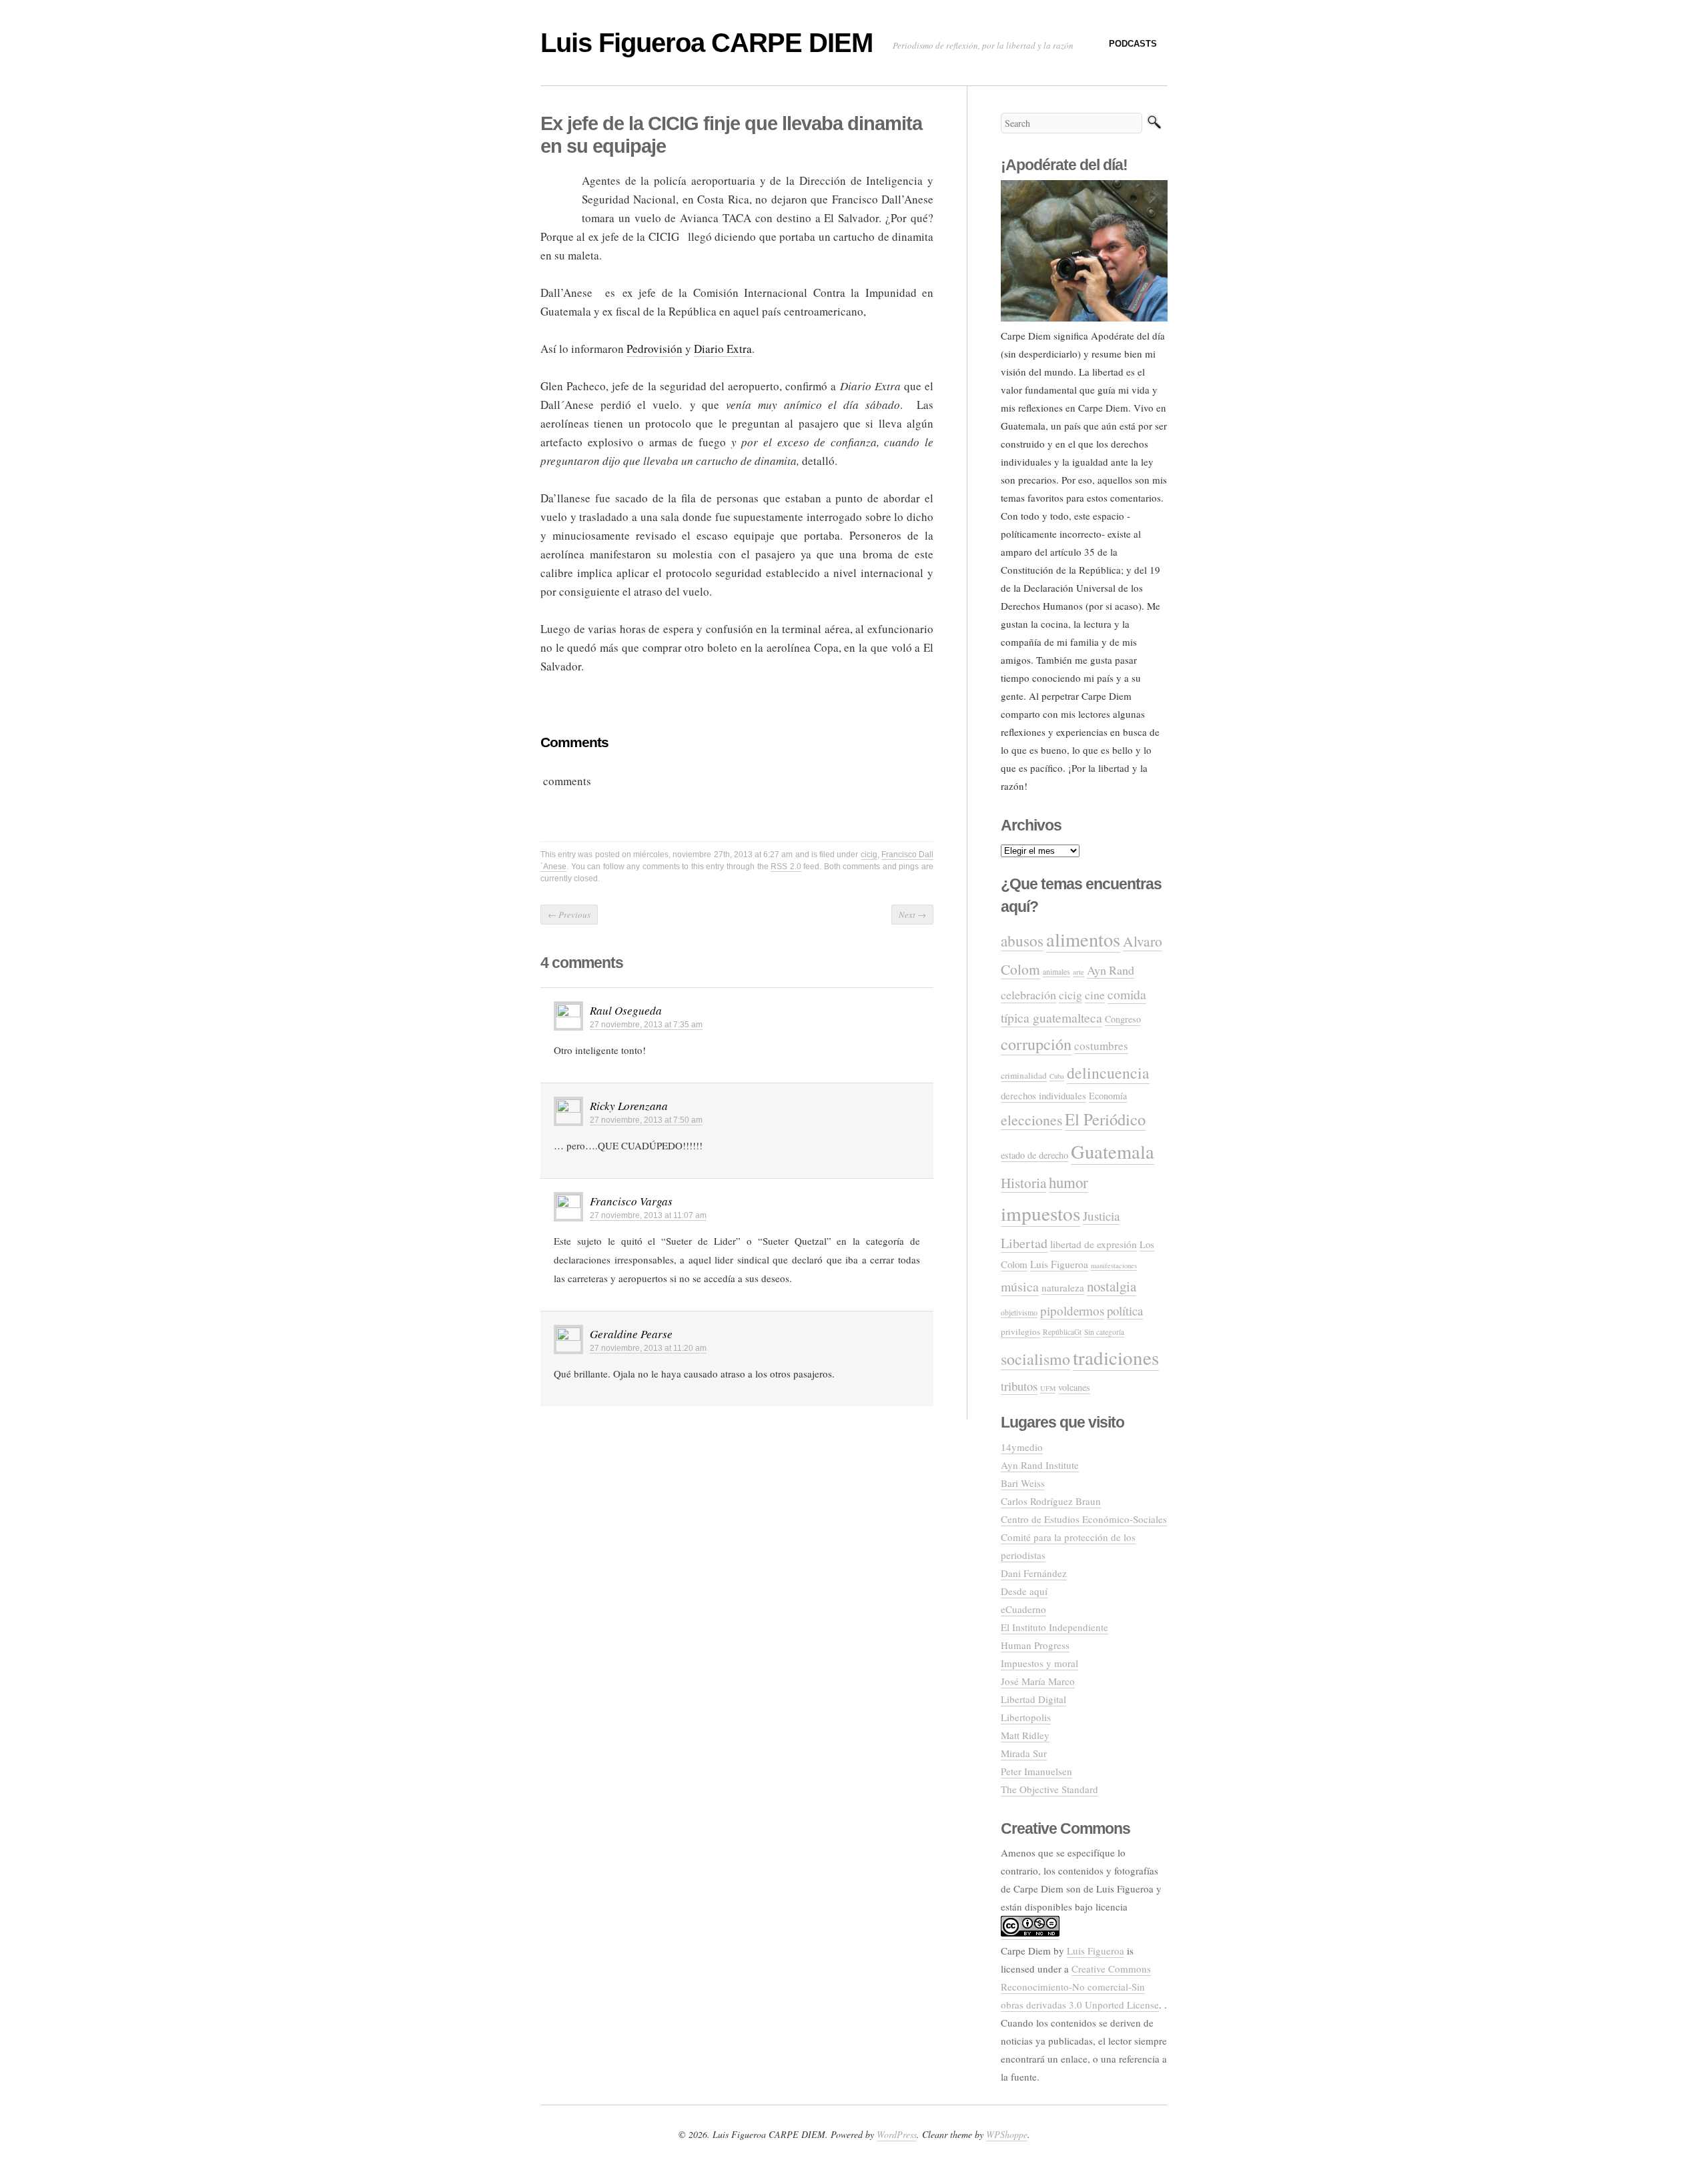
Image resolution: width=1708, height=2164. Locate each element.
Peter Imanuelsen (1036, 1771)
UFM (1048, 1388)
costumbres (1101, 1046)
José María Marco (1038, 1681)
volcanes (1074, 1387)
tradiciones (1116, 1357)
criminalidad (1024, 1075)
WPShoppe (1007, 2134)
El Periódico (1105, 1119)
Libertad (1024, 1243)
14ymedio (1022, 1447)
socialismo (1035, 1359)
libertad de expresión (1094, 1244)
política (1125, 1310)
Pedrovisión (655, 349)
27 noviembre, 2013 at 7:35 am (646, 1025)
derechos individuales (1043, 1095)
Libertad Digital (1033, 1699)
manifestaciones (1114, 1265)
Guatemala (1113, 1151)
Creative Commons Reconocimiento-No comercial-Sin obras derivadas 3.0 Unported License (1080, 1987)
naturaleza (1063, 1287)
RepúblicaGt (1062, 1332)
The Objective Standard (1049, 1789)
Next (912, 915)
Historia (1023, 1183)
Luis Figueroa (1059, 1264)
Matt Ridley (1025, 1735)
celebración (1028, 995)
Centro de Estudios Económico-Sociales (1084, 1519)
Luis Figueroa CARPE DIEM (707, 43)
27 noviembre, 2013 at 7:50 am (646, 1120)
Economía (1108, 1096)
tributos (1019, 1386)
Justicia (1101, 1216)
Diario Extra (723, 349)
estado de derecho (1034, 1155)
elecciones (1031, 1120)
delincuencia (1108, 1073)
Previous (569, 915)
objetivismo (1019, 1312)
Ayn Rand (1111, 970)
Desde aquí (1024, 1591)
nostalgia (1112, 1286)
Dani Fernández (1034, 1573)
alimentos (1083, 939)
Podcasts (1133, 44)
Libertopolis (1026, 1717)
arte (1079, 972)
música (1020, 1286)
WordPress (897, 2134)
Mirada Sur (1024, 1753)
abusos (1022, 941)
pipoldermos (1072, 1310)
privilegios (1020, 1331)
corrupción (1036, 1044)
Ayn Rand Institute (1040, 1465)
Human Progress (1035, 1645)
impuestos (1040, 1213)
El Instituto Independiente (1054, 1627)
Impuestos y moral (1039, 1663)
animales (1056, 972)
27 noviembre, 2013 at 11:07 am (648, 1215)
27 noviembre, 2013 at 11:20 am (648, 1348)
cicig (869, 855)
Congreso (1123, 1019)
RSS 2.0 (786, 867)
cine (1095, 995)
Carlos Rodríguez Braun (1051, 1501)
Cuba (1057, 1076)
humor (1069, 1182)
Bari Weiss (1023, 1483)
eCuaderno (1023, 1609)
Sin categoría (1104, 1332)
